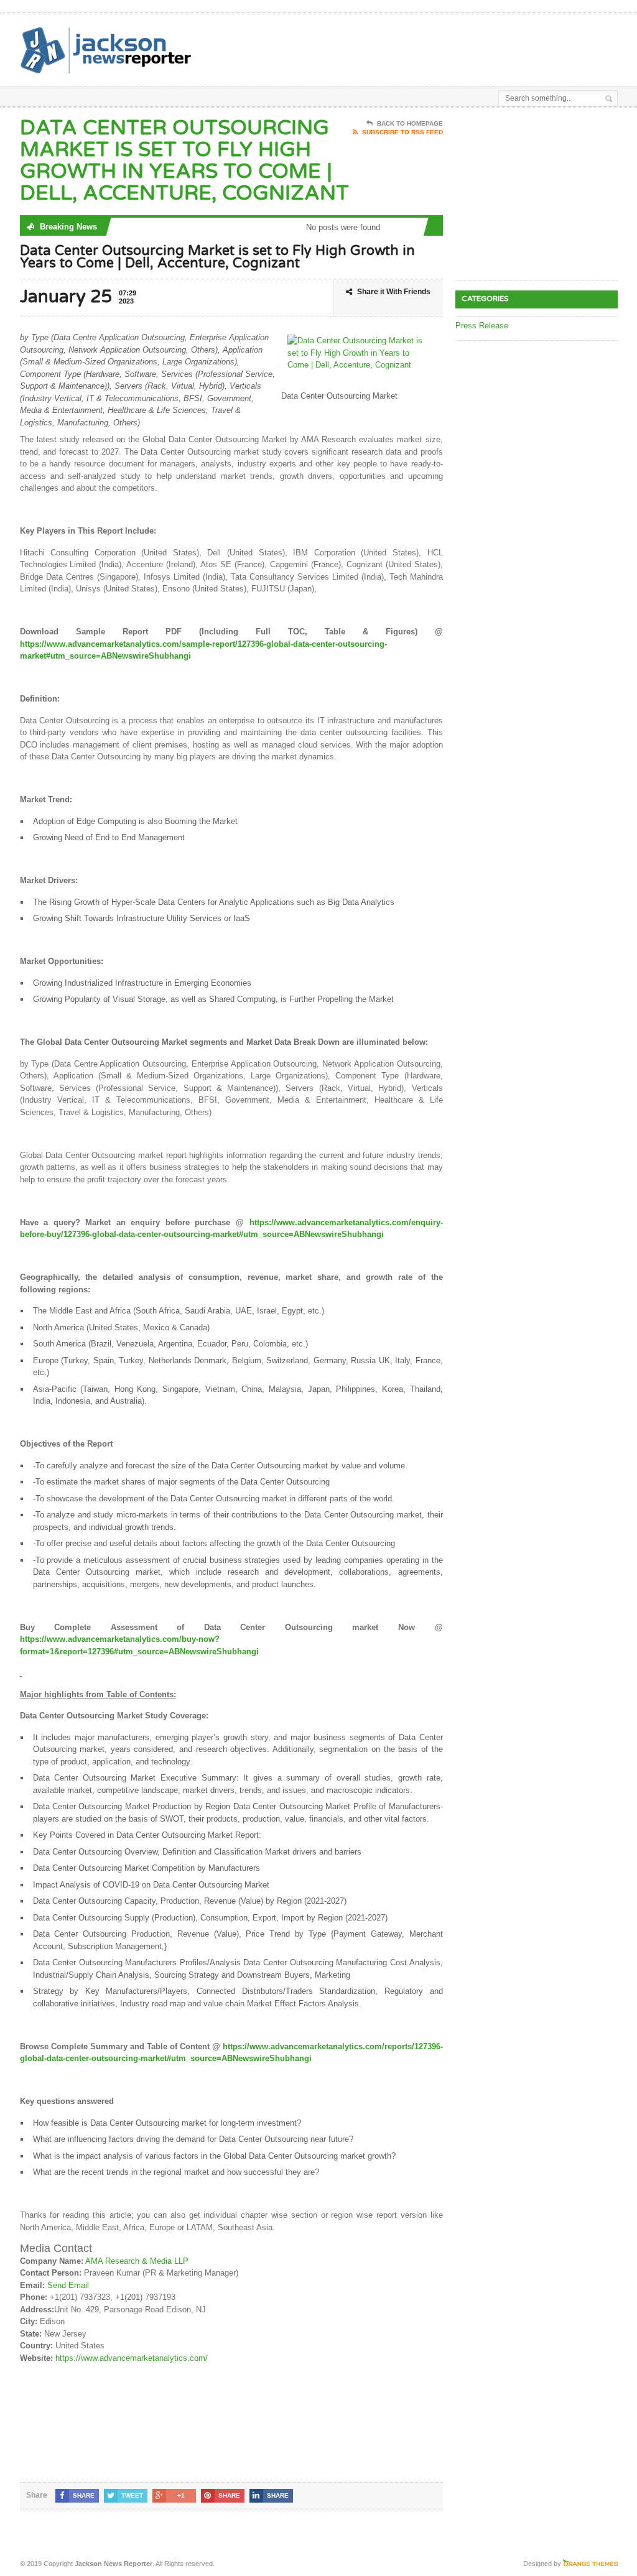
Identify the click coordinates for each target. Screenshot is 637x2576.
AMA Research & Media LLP (137, 2261)
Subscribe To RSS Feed (402, 132)
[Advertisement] (345, 45)
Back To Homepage (410, 123)
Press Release (482, 326)
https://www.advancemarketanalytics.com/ (132, 2358)
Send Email (68, 2285)
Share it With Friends (394, 292)
